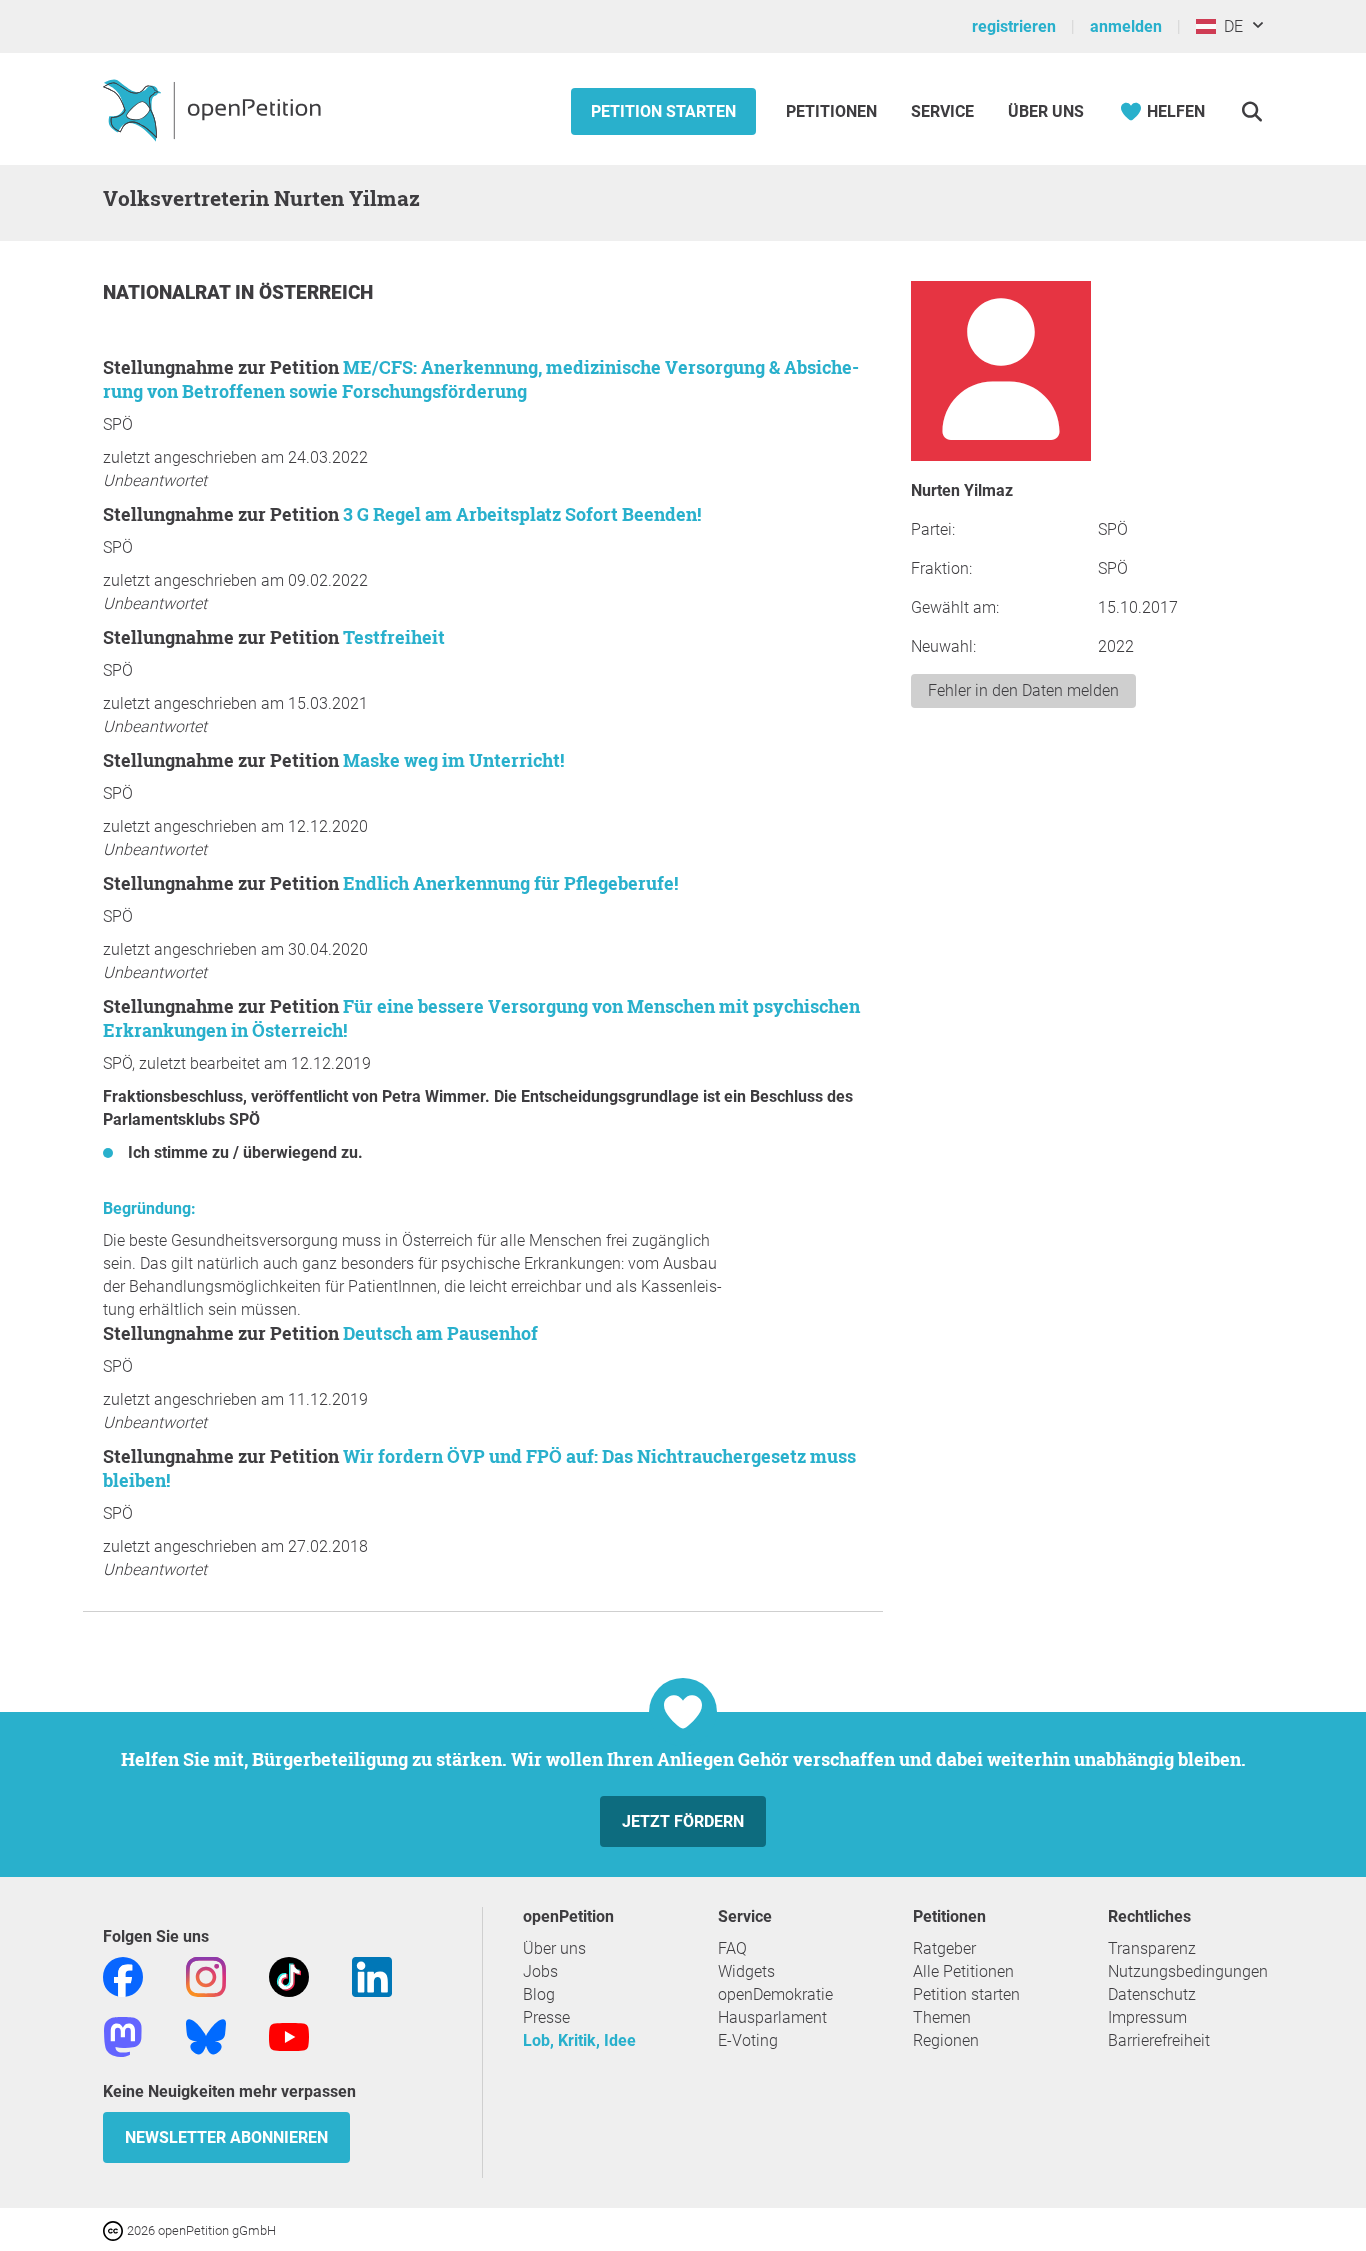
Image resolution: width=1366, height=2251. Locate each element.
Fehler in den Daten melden (1023, 690)
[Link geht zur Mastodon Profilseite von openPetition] (123, 2035)
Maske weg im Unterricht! (453, 760)
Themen (942, 2017)
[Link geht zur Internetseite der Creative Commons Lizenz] (115, 2229)
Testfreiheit (394, 637)
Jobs (540, 1971)
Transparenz (1152, 1948)
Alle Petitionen (963, 1971)
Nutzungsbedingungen (1188, 1971)
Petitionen (833, 111)
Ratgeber (944, 1948)
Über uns (554, 1948)
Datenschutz (1152, 1994)
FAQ (732, 1948)
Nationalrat (169, 292)
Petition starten (663, 111)
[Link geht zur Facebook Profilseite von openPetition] (123, 1975)
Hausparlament (772, 2017)
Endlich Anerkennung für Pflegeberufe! (510, 883)
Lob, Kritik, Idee (579, 2040)
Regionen (946, 2040)
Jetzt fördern (683, 1821)
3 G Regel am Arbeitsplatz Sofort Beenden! (522, 514)
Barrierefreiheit (1159, 2040)
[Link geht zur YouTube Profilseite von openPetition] (289, 2035)
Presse (546, 2017)
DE (1229, 26)
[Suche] (1251, 111)
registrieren (1014, 26)
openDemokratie (775, 1994)
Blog (539, 1994)
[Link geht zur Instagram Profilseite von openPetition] (206, 1975)
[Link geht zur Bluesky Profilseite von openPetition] (206, 2035)
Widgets (746, 1971)
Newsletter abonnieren (226, 2137)
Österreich (316, 292)
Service (942, 111)
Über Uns (1046, 111)
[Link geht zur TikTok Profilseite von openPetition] (289, 1975)
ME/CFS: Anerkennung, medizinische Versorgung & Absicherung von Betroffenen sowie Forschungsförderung (481, 379)
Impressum (1147, 2017)
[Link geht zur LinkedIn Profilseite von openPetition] (372, 1975)
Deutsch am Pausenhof (440, 1333)
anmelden (1126, 26)
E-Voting (748, 2040)
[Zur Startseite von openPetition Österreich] (214, 109)
